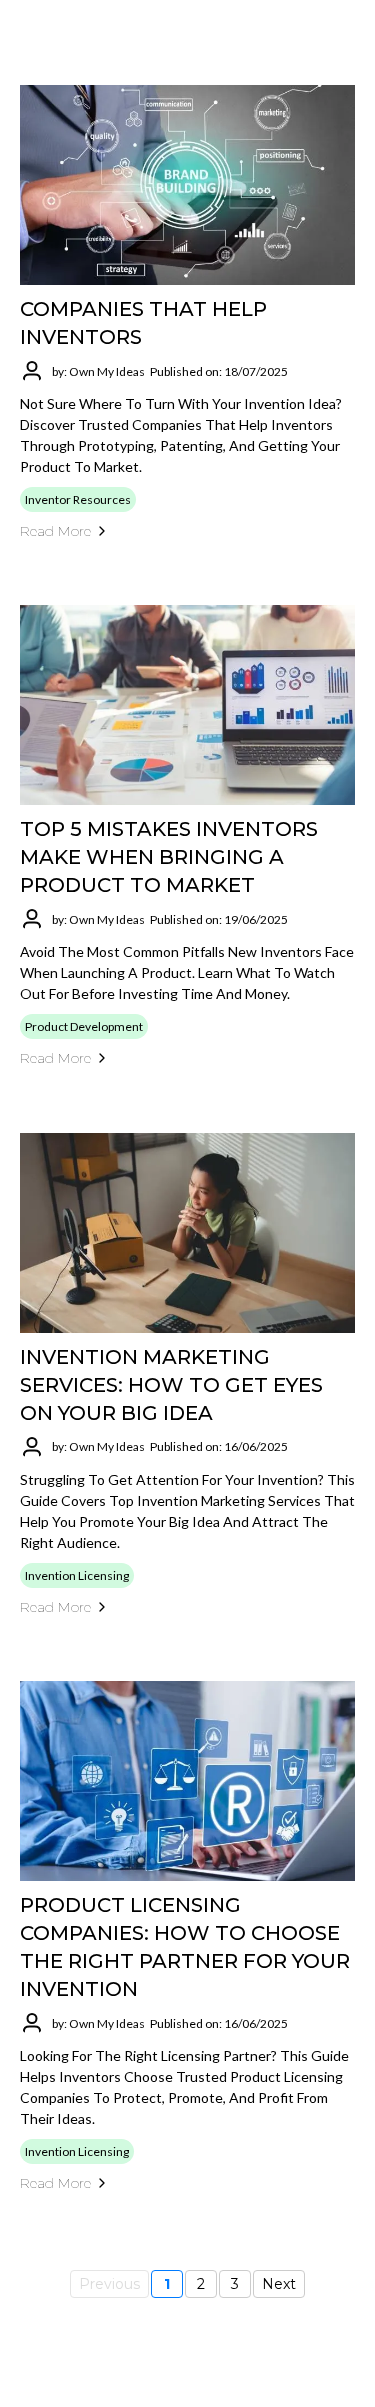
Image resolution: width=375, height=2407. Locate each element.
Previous (109, 2284)
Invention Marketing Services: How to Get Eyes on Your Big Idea (171, 1385)
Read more (55, 531)
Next (279, 2284)
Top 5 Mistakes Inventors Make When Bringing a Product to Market (169, 857)
